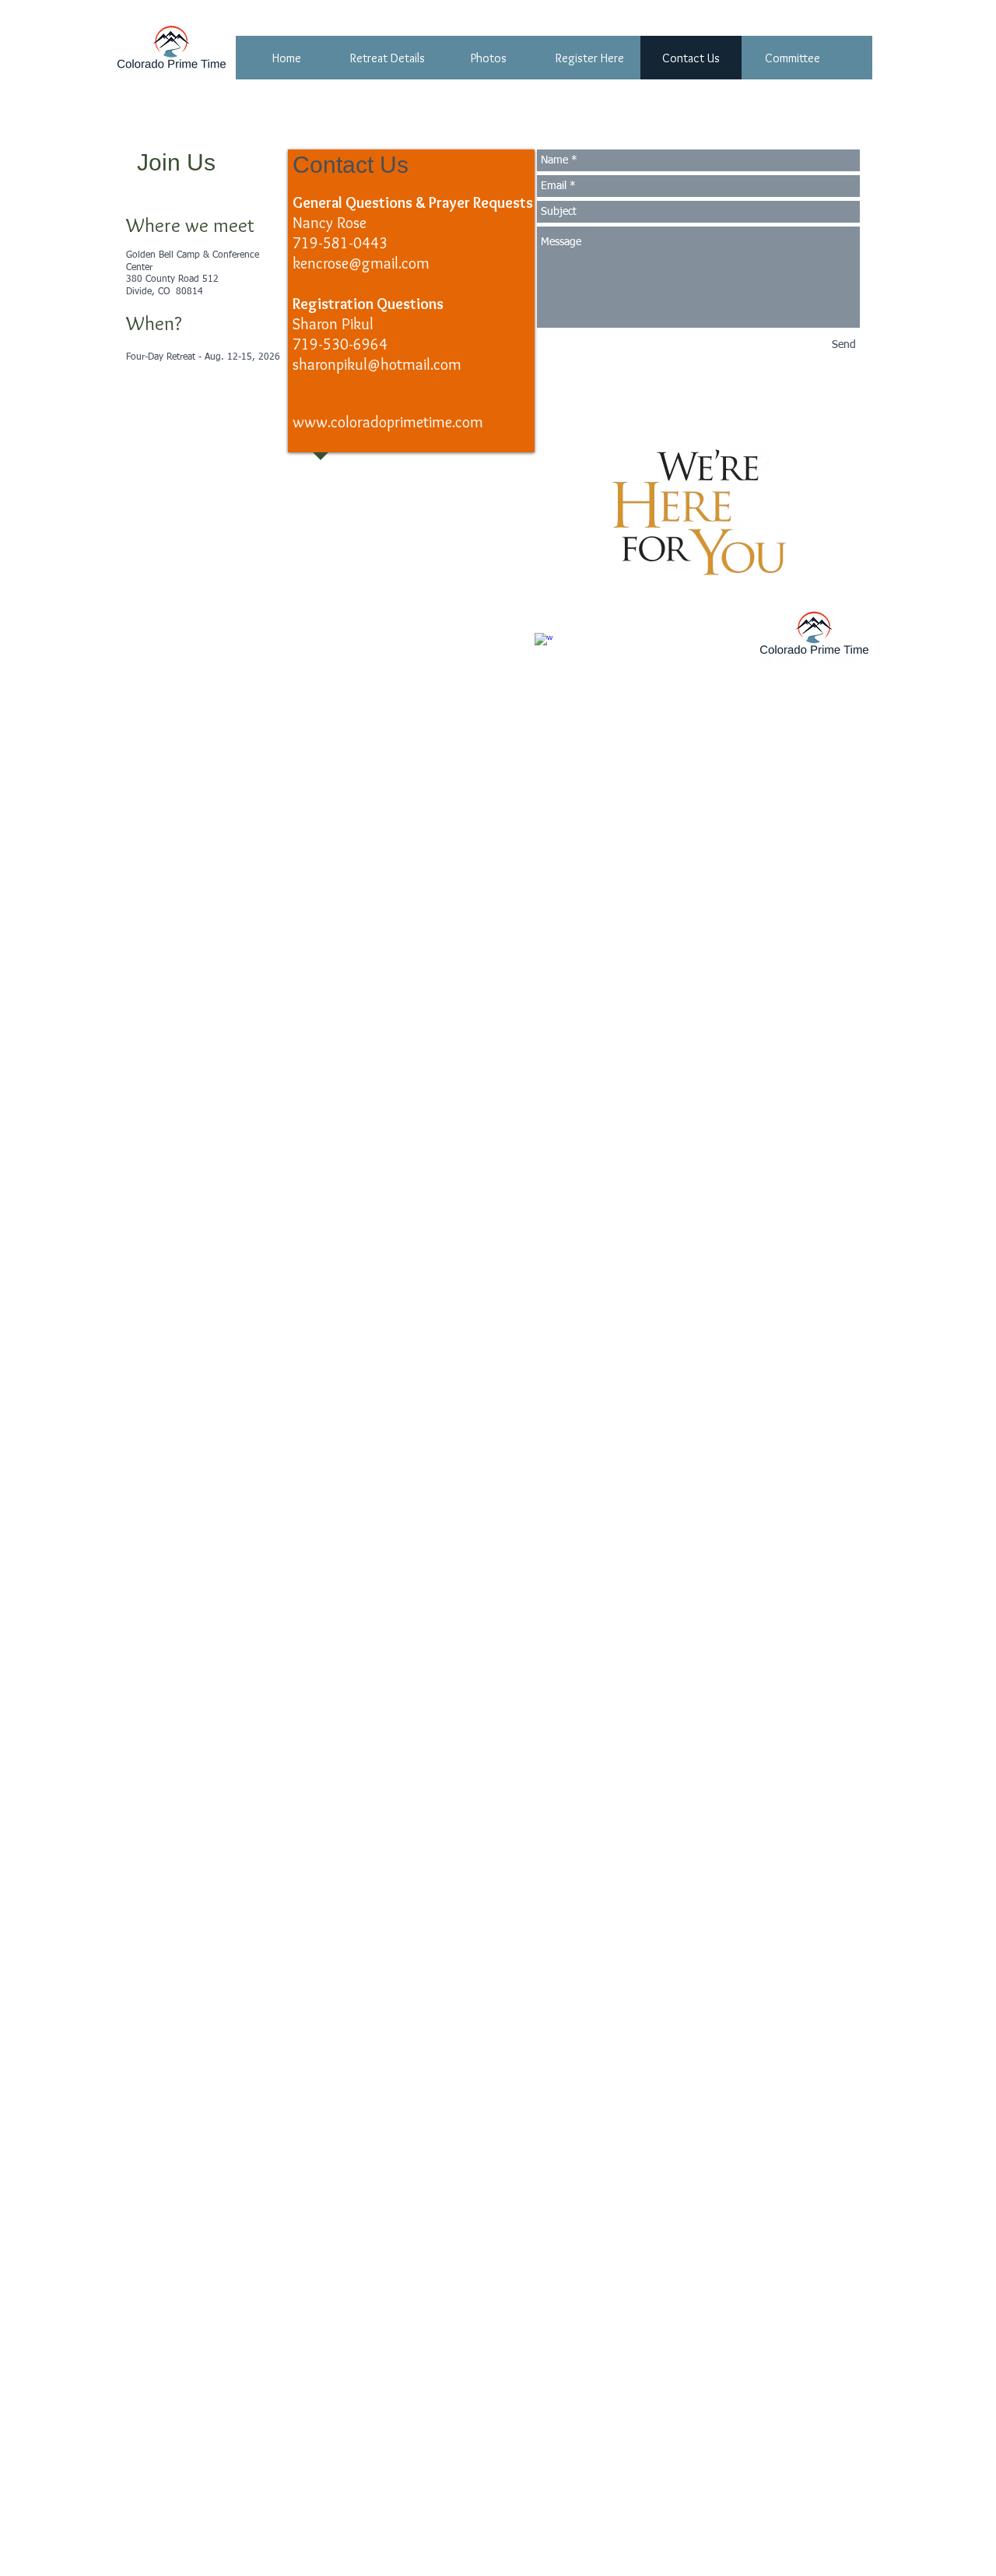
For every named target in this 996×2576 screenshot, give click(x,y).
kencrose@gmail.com (361, 263)
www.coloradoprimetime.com (388, 422)
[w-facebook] (544, 642)
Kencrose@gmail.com (185, 679)
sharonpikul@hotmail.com (377, 364)
